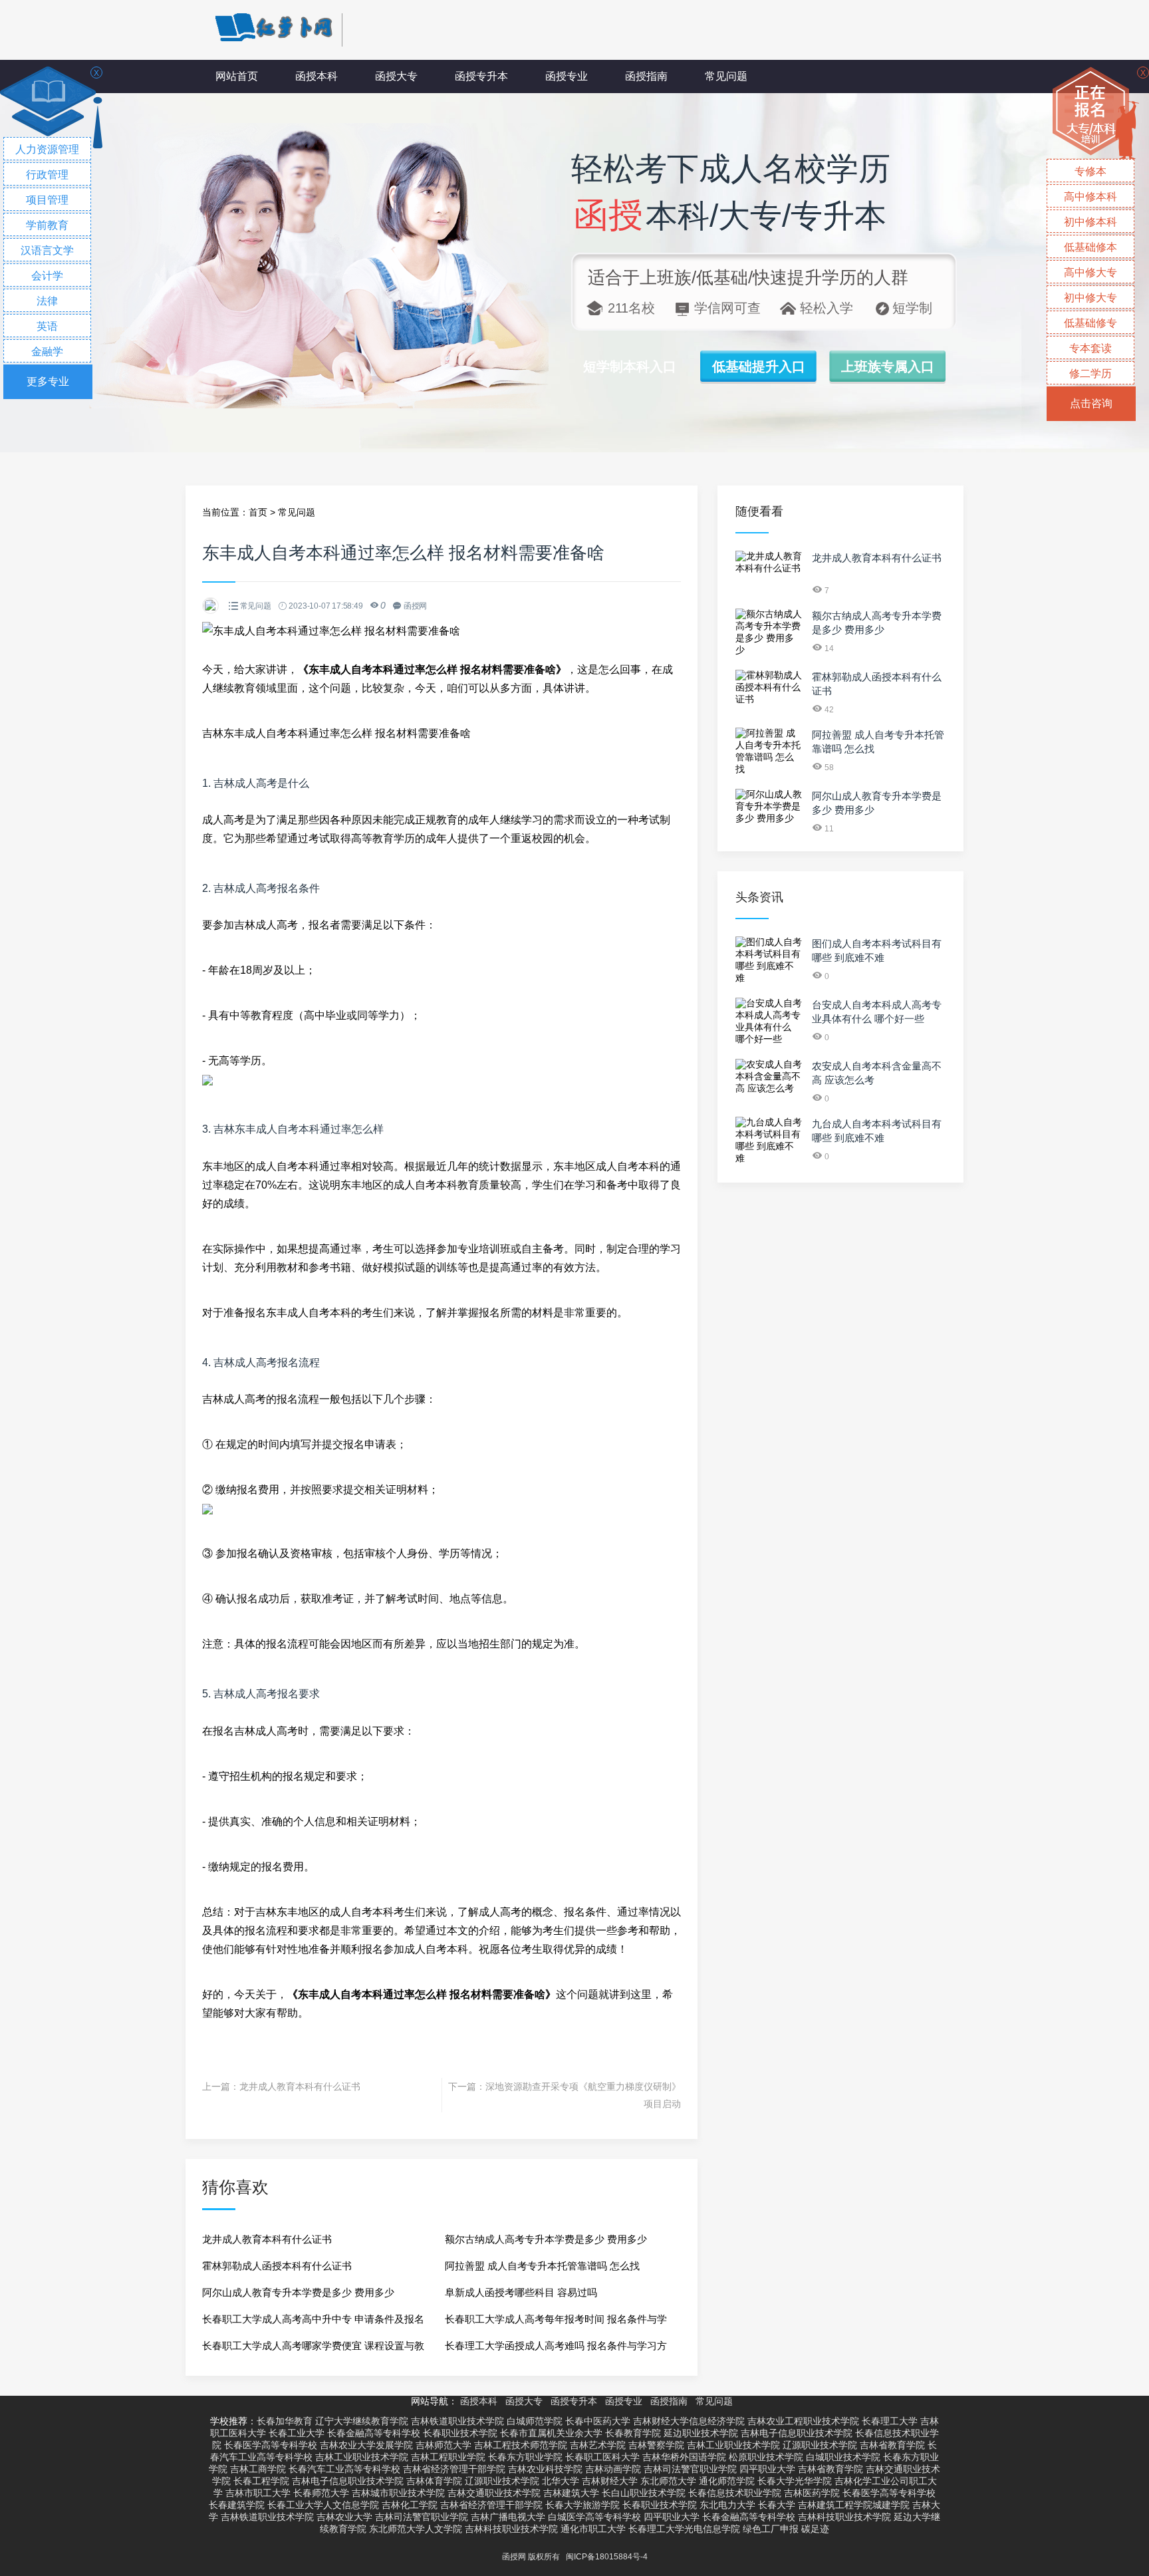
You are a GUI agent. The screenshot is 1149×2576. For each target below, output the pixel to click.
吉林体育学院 (434, 2481)
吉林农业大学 (344, 2517)
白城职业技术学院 (843, 2457)
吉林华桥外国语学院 (684, 2457)
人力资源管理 (47, 149)
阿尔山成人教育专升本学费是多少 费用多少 (298, 2292)
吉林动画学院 (613, 2469)
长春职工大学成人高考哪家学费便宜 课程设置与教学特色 (313, 2350)
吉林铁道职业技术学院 (457, 2421)
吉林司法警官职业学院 (690, 2469)
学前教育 (47, 225)
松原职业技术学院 (766, 2457)
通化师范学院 (727, 2481)
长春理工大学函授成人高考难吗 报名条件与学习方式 (556, 2350)
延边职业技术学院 (701, 2433)
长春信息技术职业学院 (735, 2493)
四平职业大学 (767, 2469)
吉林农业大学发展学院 (366, 2445)
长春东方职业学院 (525, 2457)
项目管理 (47, 200)
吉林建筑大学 (571, 2493)
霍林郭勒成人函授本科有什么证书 (277, 2266)
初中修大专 (1090, 298)
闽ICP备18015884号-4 (607, 2557)
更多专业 (48, 381)
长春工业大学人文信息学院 (323, 2505)
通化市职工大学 (593, 2529)
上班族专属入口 (888, 366)
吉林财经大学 (610, 2481)
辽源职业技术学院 (820, 2445)
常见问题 (726, 76)
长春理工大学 (890, 2421)
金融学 (47, 352)
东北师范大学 (668, 2481)
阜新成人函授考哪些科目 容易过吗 (521, 2292)
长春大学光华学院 (795, 2481)
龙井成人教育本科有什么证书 (300, 2086)
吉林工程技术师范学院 (521, 2445)
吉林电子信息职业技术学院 (797, 2433)
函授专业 (567, 76)
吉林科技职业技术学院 (844, 2517)
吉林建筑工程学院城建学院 (854, 2505)
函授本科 (317, 76)
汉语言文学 (47, 250)
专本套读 (1090, 348)
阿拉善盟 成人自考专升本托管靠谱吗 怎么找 (542, 2266)
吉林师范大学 (444, 2445)
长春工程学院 (261, 2481)
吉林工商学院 (258, 2469)
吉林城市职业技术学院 (398, 2493)
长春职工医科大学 (602, 2457)
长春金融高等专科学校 (374, 2433)
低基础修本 (1090, 247)
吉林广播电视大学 (508, 2517)
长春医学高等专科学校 (271, 2445)
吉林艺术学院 (598, 2445)
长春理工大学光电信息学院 (684, 2529)
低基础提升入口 (759, 366)
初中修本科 (1090, 222)
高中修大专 (1090, 272)
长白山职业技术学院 (644, 2493)
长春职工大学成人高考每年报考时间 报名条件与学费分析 (556, 2323)
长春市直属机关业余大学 (551, 2433)
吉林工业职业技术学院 (733, 2445)
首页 (258, 512)
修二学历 (1090, 373)
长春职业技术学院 (460, 2433)
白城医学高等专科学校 (594, 2517)
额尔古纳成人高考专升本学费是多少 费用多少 (546, 2239)
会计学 (47, 276)
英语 (47, 326)
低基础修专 (1090, 323)
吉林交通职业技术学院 (494, 2493)
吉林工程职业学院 (448, 2457)
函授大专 (396, 76)
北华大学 (561, 2481)
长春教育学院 (633, 2433)
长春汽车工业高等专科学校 (344, 2469)
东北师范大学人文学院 (416, 2529)
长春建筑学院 (237, 2505)
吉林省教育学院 (892, 2445)
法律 (47, 301)
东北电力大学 (727, 2505)
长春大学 (777, 2505)
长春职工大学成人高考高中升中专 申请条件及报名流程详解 (313, 2323)
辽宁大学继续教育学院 (362, 2421)
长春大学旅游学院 (582, 2505)
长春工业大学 (297, 2433)
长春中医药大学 (598, 2421)
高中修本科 (1090, 197)
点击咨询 (1091, 403)
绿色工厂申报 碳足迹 (786, 2529)
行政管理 (47, 175)
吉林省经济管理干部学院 (454, 2469)
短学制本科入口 (630, 366)
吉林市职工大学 (258, 2493)
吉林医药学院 (812, 2493)
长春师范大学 (321, 2493)
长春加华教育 (285, 2421)
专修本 (1090, 171)
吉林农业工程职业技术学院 (803, 2421)
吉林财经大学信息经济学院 (689, 2421)
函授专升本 (481, 76)
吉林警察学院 (656, 2445)
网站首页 (237, 76)
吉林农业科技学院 (545, 2469)
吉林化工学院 (410, 2505)
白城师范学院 (535, 2421)
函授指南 (646, 76)
